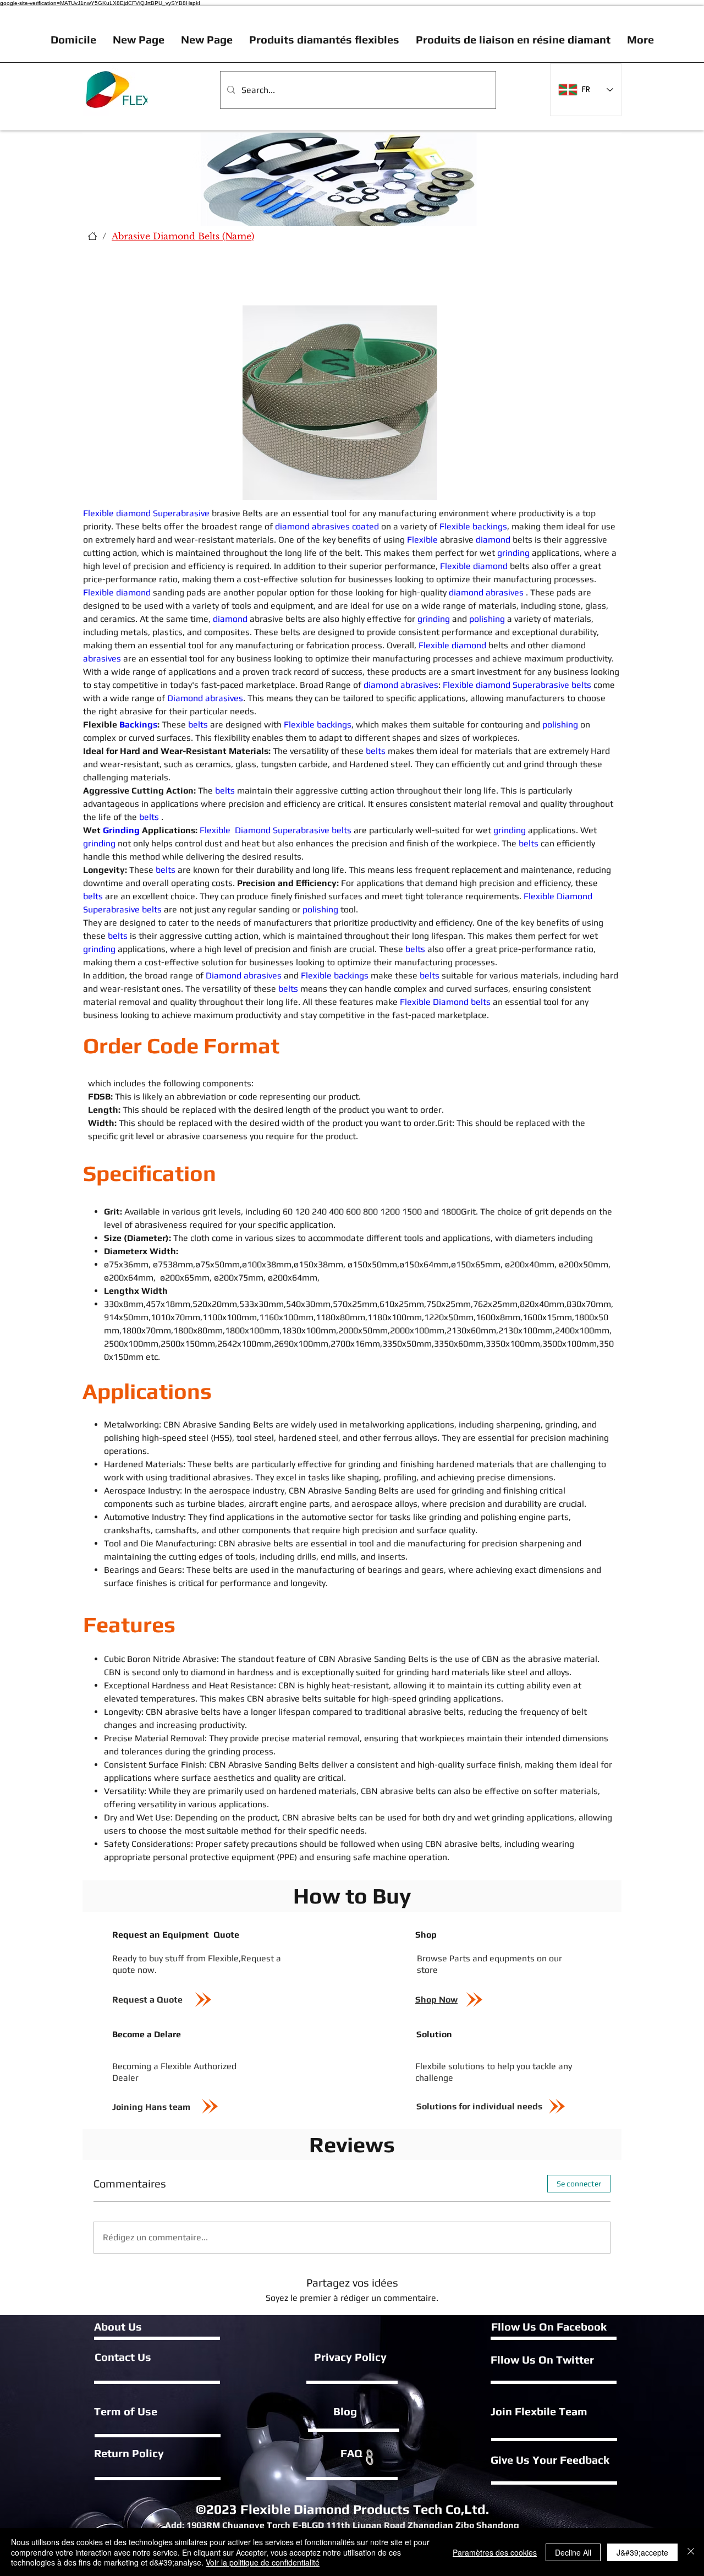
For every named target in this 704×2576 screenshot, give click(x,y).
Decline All (573, 2552)
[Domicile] (92, 236)
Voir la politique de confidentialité (263, 2562)
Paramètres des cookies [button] (495, 2552)
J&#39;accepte (642, 2552)
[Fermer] (691, 2552)
